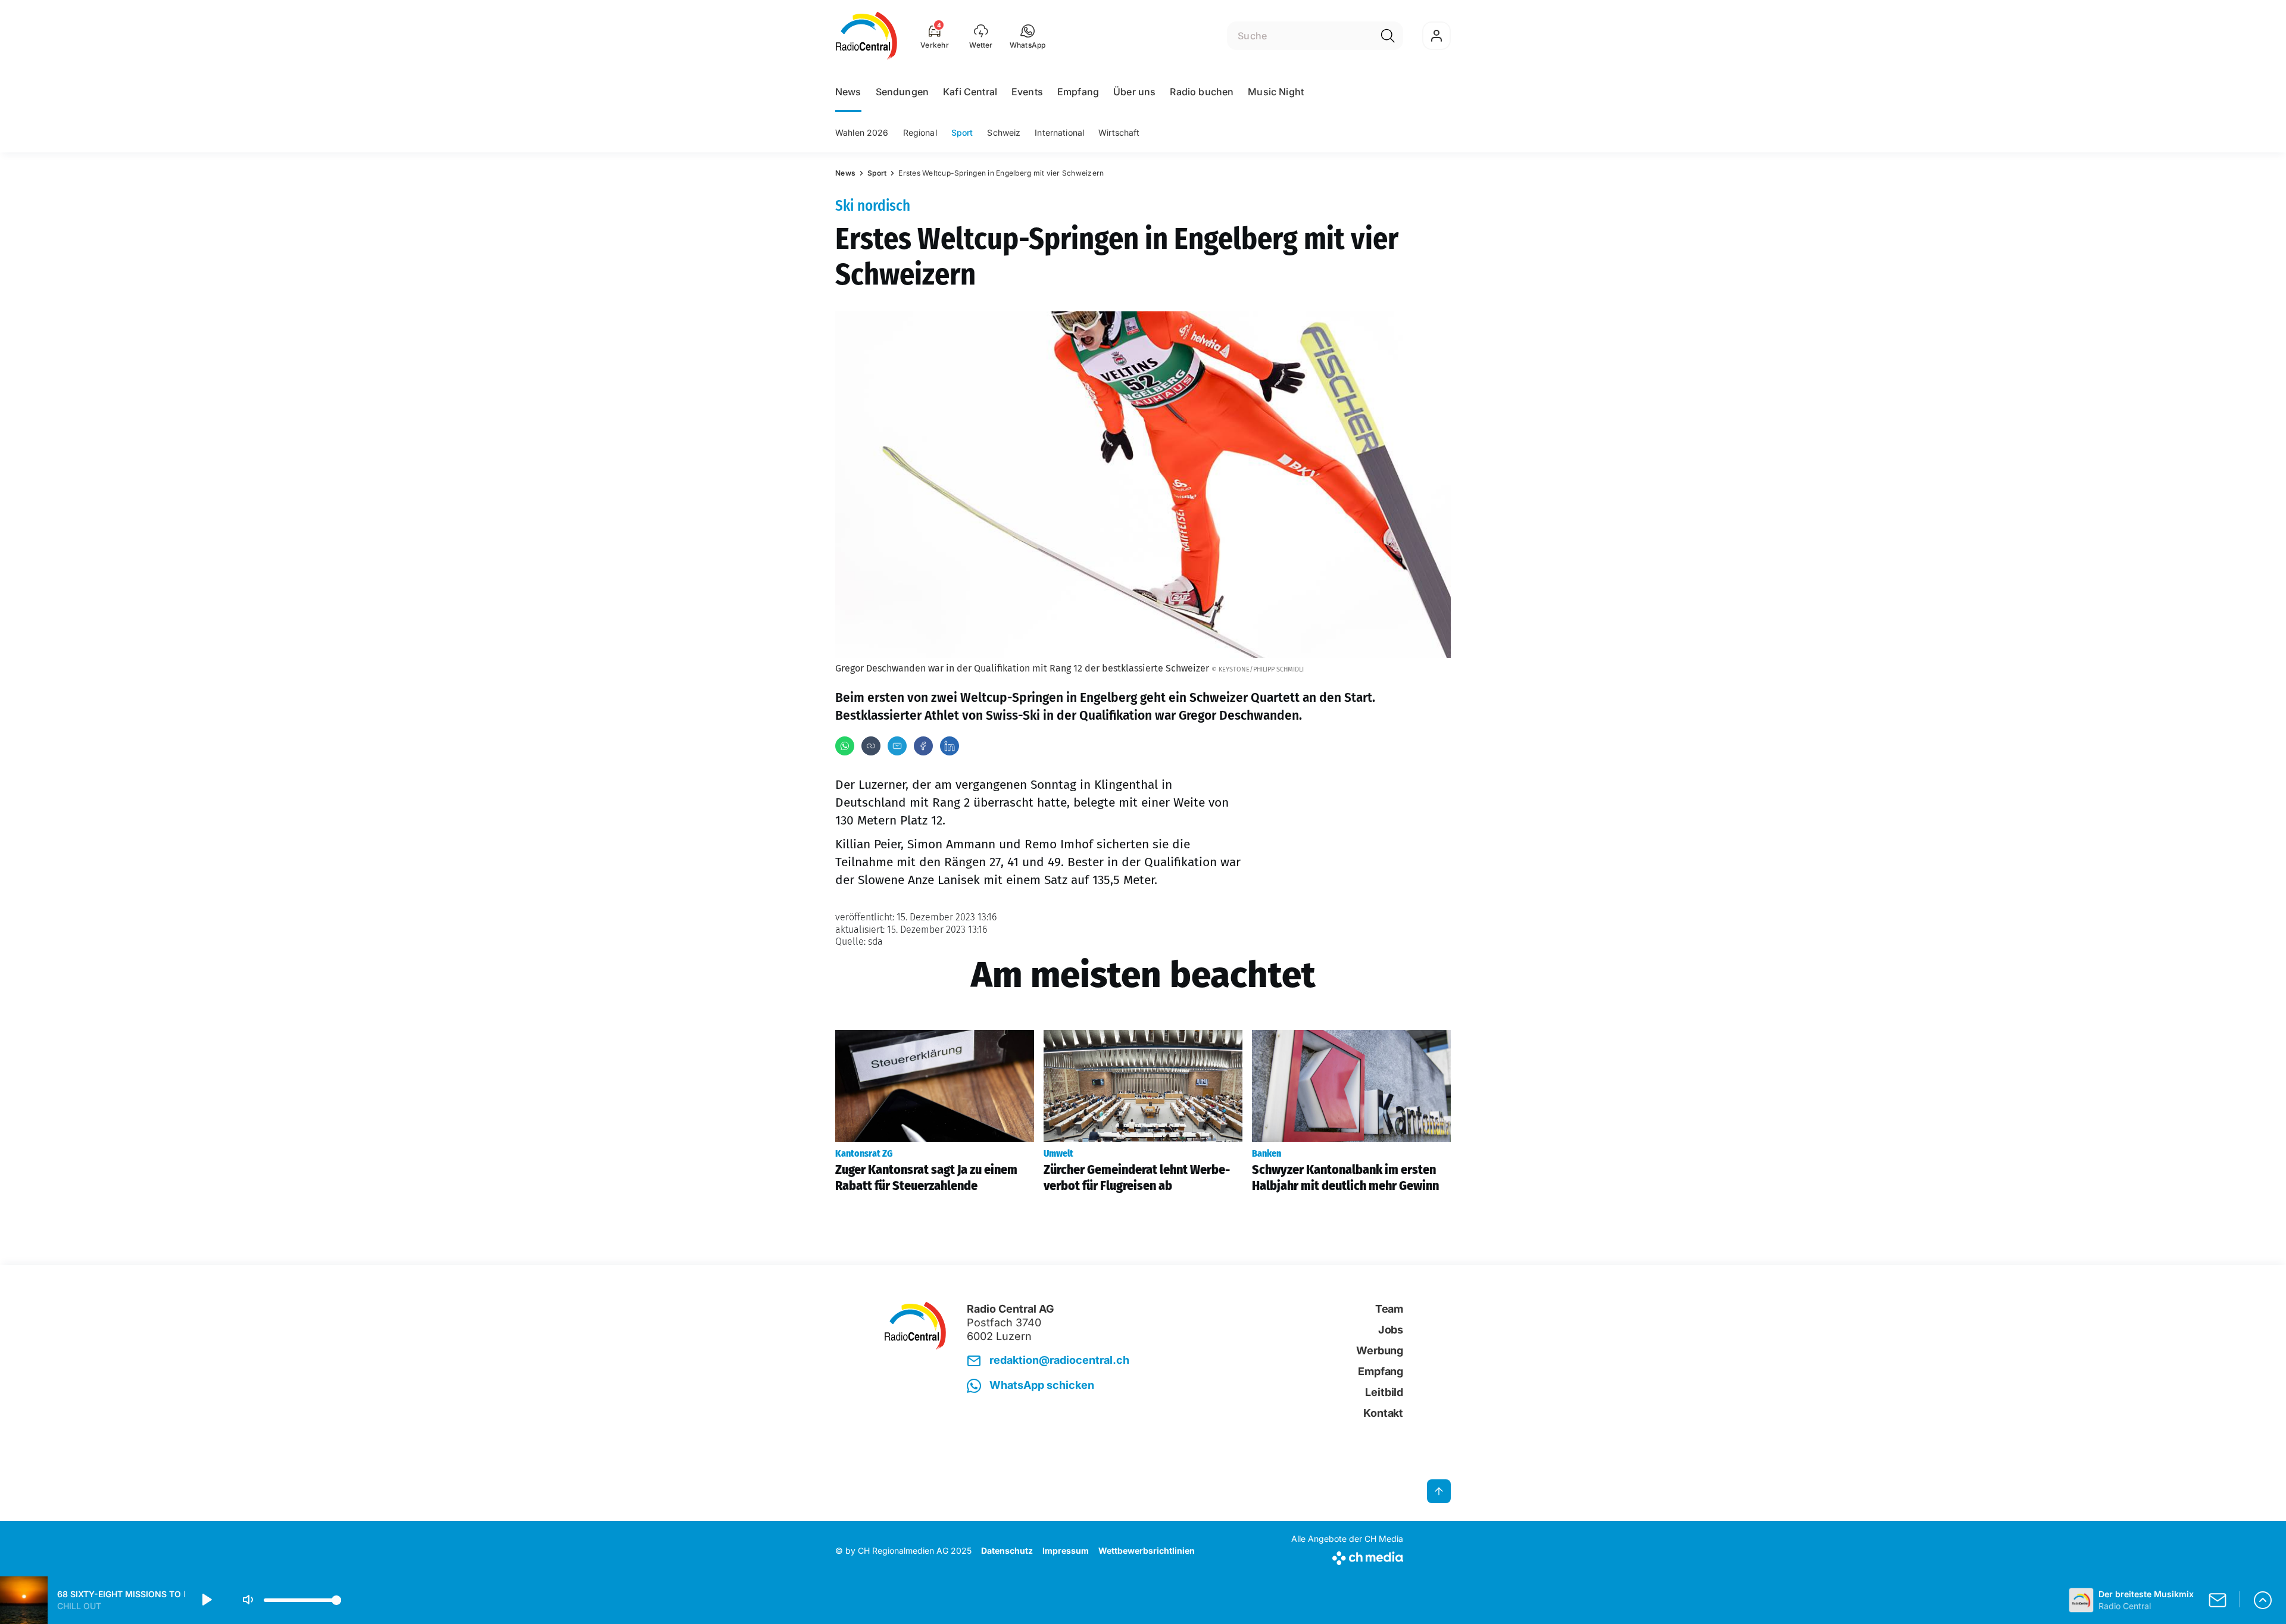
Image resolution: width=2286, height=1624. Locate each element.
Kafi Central (970, 92)
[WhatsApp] (845, 746)
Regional (920, 132)
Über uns (1134, 92)
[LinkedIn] (950, 746)
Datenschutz (1007, 1550)
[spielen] (206, 1600)
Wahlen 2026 (862, 132)
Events (1027, 92)
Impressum (1066, 1550)
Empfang (1078, 92)
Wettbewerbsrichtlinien (1147, 1550)
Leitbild (1384, 1392)
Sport (962, 132)
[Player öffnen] (2263, 1600)
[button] (1028, 36)
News (848, 92)
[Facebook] (923, 746)
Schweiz (1004, 132)
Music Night (1276, 92)
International (1059, 132)
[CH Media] (1347, 1556)
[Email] (897, 746)
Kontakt (1383, 1413)
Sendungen (902, 92)
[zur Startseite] (866, 36)
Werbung (1380, 1350)
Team (1389, 1309)
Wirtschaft (1119, 132)
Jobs (1391, 1330)
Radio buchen (1202, 92)
